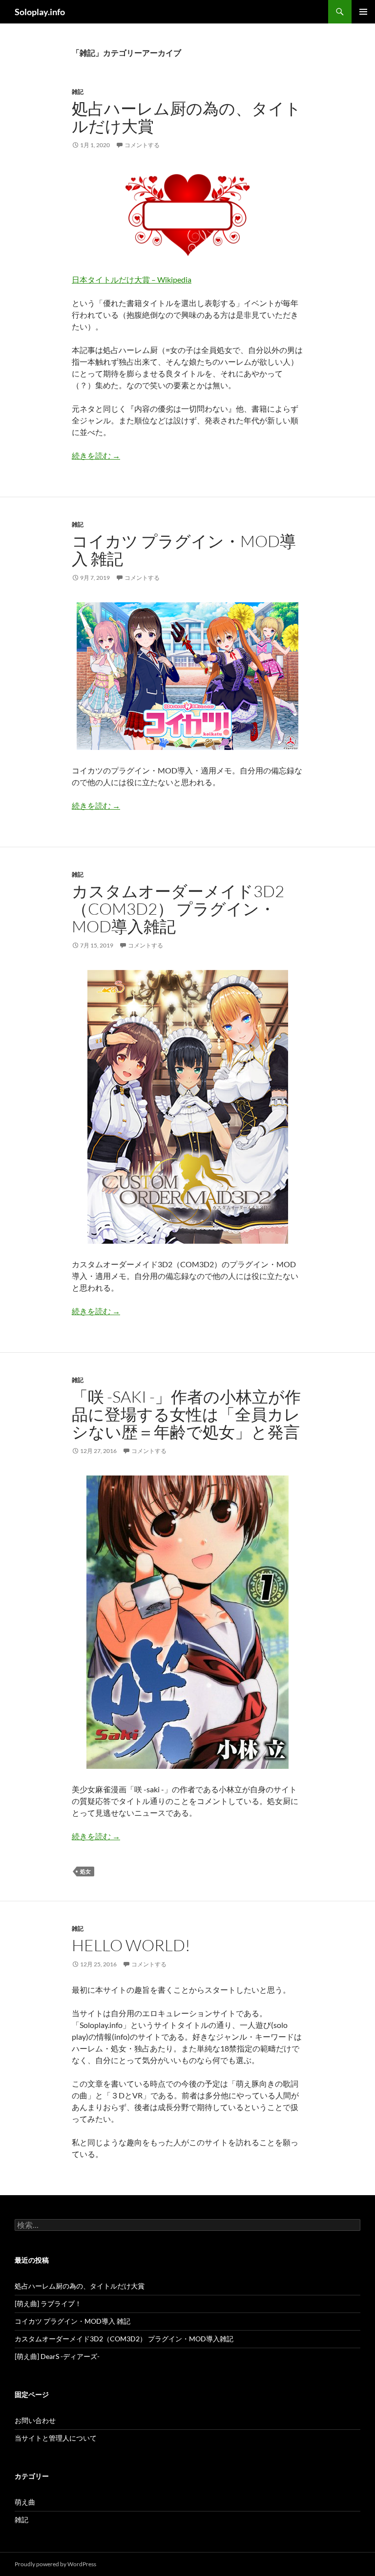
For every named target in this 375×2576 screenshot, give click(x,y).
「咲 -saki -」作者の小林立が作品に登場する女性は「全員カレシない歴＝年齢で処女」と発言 (186, 1414)
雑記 (78, 92)
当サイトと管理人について (56, 2438)
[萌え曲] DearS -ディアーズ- (57, 2356)
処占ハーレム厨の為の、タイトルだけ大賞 (187, 117)
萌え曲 (25, 2502)
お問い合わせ (35, 2420)
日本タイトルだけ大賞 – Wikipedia (132, 279)
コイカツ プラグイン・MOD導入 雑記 (184, 550)
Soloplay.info (40, 12)
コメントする (142, 145)
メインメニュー (363, 12)
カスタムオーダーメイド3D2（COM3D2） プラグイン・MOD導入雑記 (178, 909)
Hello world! (131, 1945)
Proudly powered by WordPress (55, 2564)
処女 (85, 1871)
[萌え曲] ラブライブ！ (48, 2303)
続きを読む (96, 455)
